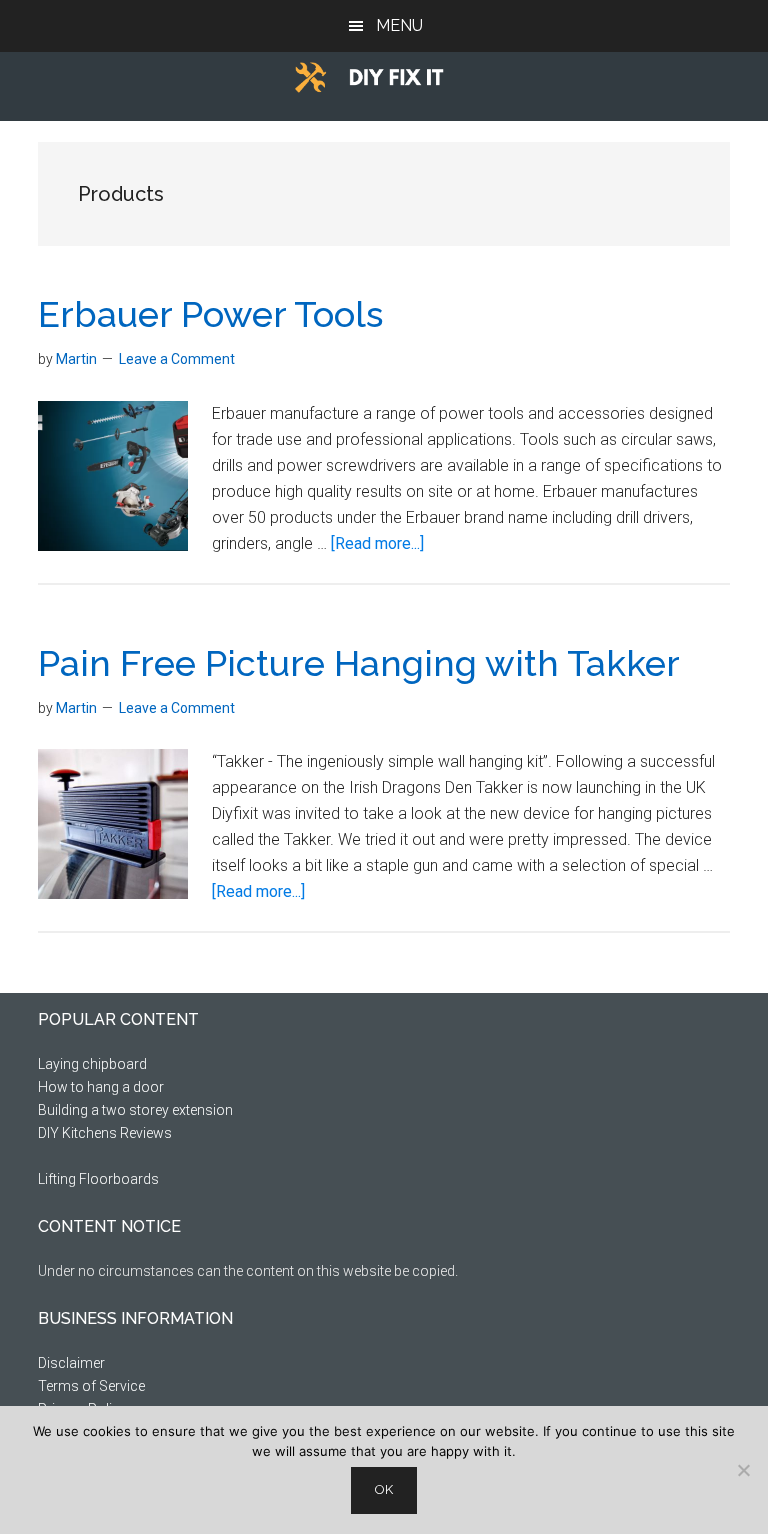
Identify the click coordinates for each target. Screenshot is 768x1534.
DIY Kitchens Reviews (105, 1133)
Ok (384, 1489)
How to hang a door (101, 1087)
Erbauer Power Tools (210, 314)
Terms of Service (91, 1386)
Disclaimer (71, 1363)
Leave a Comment (177, 359)
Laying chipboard (92, 1064)
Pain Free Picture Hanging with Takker (359, 663)
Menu (399, 25)
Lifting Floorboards (98, 1179)
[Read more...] (377, 543)
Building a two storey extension (135, 1110)
